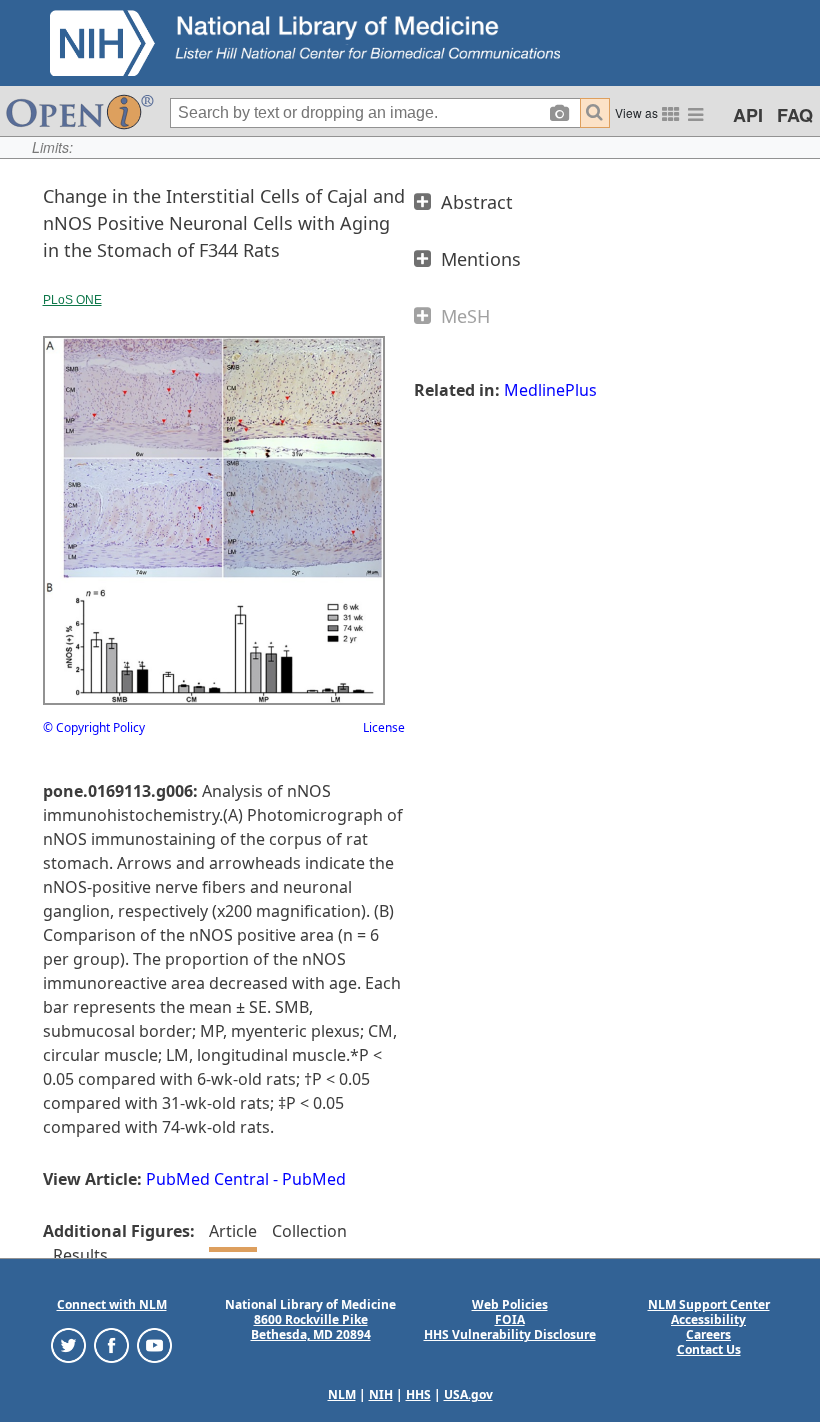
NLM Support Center (709, 1304)
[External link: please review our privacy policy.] (68, 1344)
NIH (381, 1394)
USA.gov (468, 1394)
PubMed (314, 1179)
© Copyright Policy (94, 727)
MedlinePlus (550, 390)
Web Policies (510, 1304)
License (384, 727)
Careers (708, 1334)
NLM (342, 1394)
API (748, 115)
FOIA (510, 1319)
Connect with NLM (112, 1304)
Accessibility (708, 1319)
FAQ (795, 115)
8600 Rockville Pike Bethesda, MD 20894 (311, 1327)
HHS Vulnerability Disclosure (510, 1334)
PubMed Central (207, 1179)
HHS (418, 1394)
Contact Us (709, 1349)
